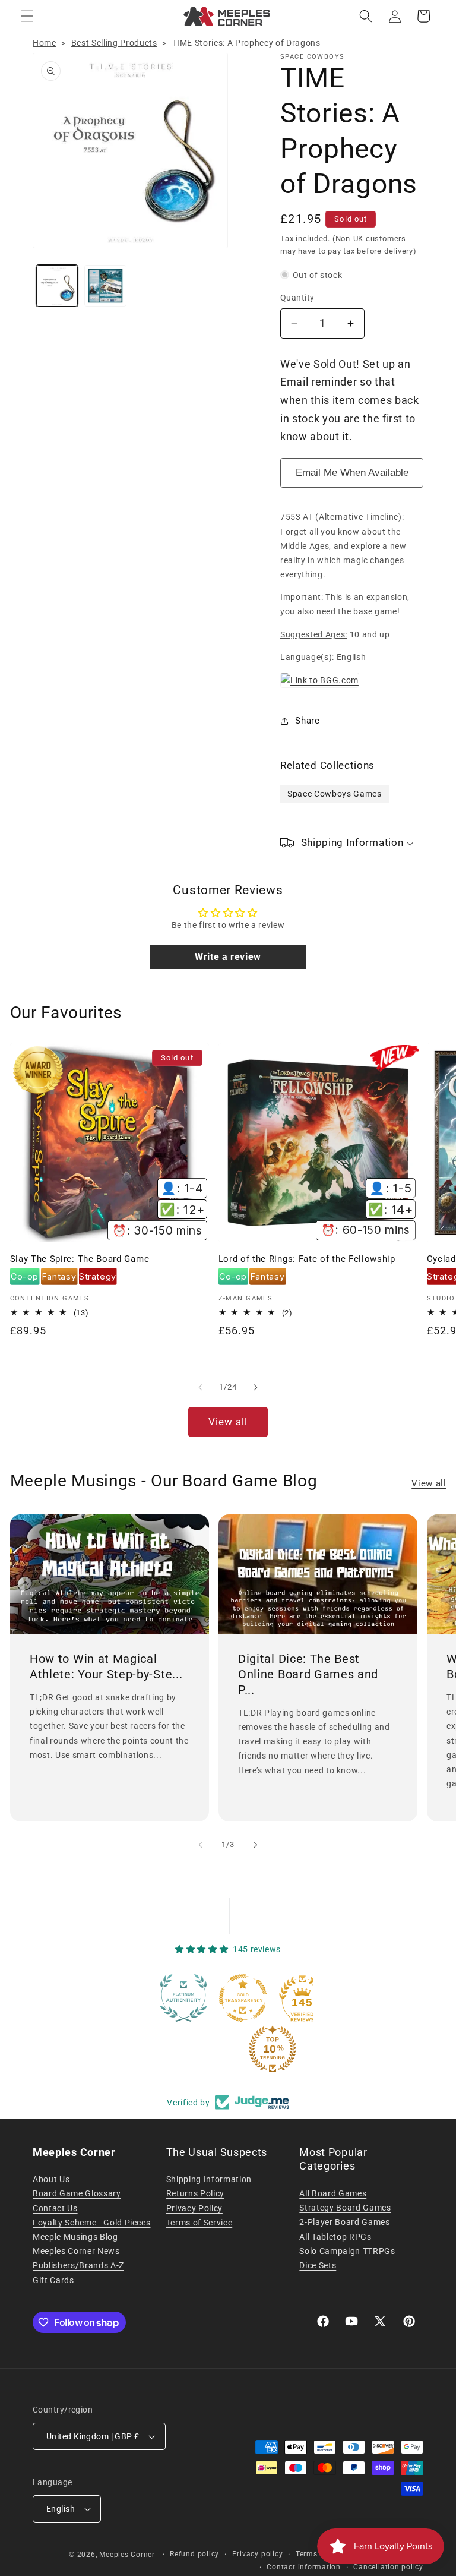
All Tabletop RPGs (335, 2237)
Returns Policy (195, 2193)
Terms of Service (199, 2223)
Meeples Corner (127, 2555)
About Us (51, 2179)
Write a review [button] (228, 957)
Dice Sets (318, 2265)
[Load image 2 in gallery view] (105, 286)
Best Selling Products (114, 43)
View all (228, 1422)
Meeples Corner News (76, 2251)
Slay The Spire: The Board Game (80, 1259)
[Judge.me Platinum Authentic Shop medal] (196, 1998)
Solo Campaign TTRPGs (347, 2251)
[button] (27, 16)
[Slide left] (201, 1387)
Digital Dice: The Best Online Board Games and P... (308, 1674)
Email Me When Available (352, 473)
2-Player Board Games (344, 2222)
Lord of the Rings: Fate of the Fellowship (307, 1259)
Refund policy (194, 2554)
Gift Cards (53, 2280)
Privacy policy (258, 2554)
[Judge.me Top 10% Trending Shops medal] (285, 2049)
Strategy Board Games (345, 2208)
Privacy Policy (194, 2208)
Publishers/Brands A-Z (78, 2265)
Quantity (297, 298)
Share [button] (307, 721)
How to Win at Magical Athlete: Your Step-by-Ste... (106, 1667)
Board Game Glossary (77, 2193)
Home (45, 43)
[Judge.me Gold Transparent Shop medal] (255, 1998)
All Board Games (333, 2193)
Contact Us (55, 2208)
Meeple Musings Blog (75, 2237)
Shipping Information (209, 2179)
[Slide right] (255, 1387)
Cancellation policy (388, 2567)
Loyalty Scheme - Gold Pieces (91, 2223)
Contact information (304, 2567)
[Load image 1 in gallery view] (57, 286)
